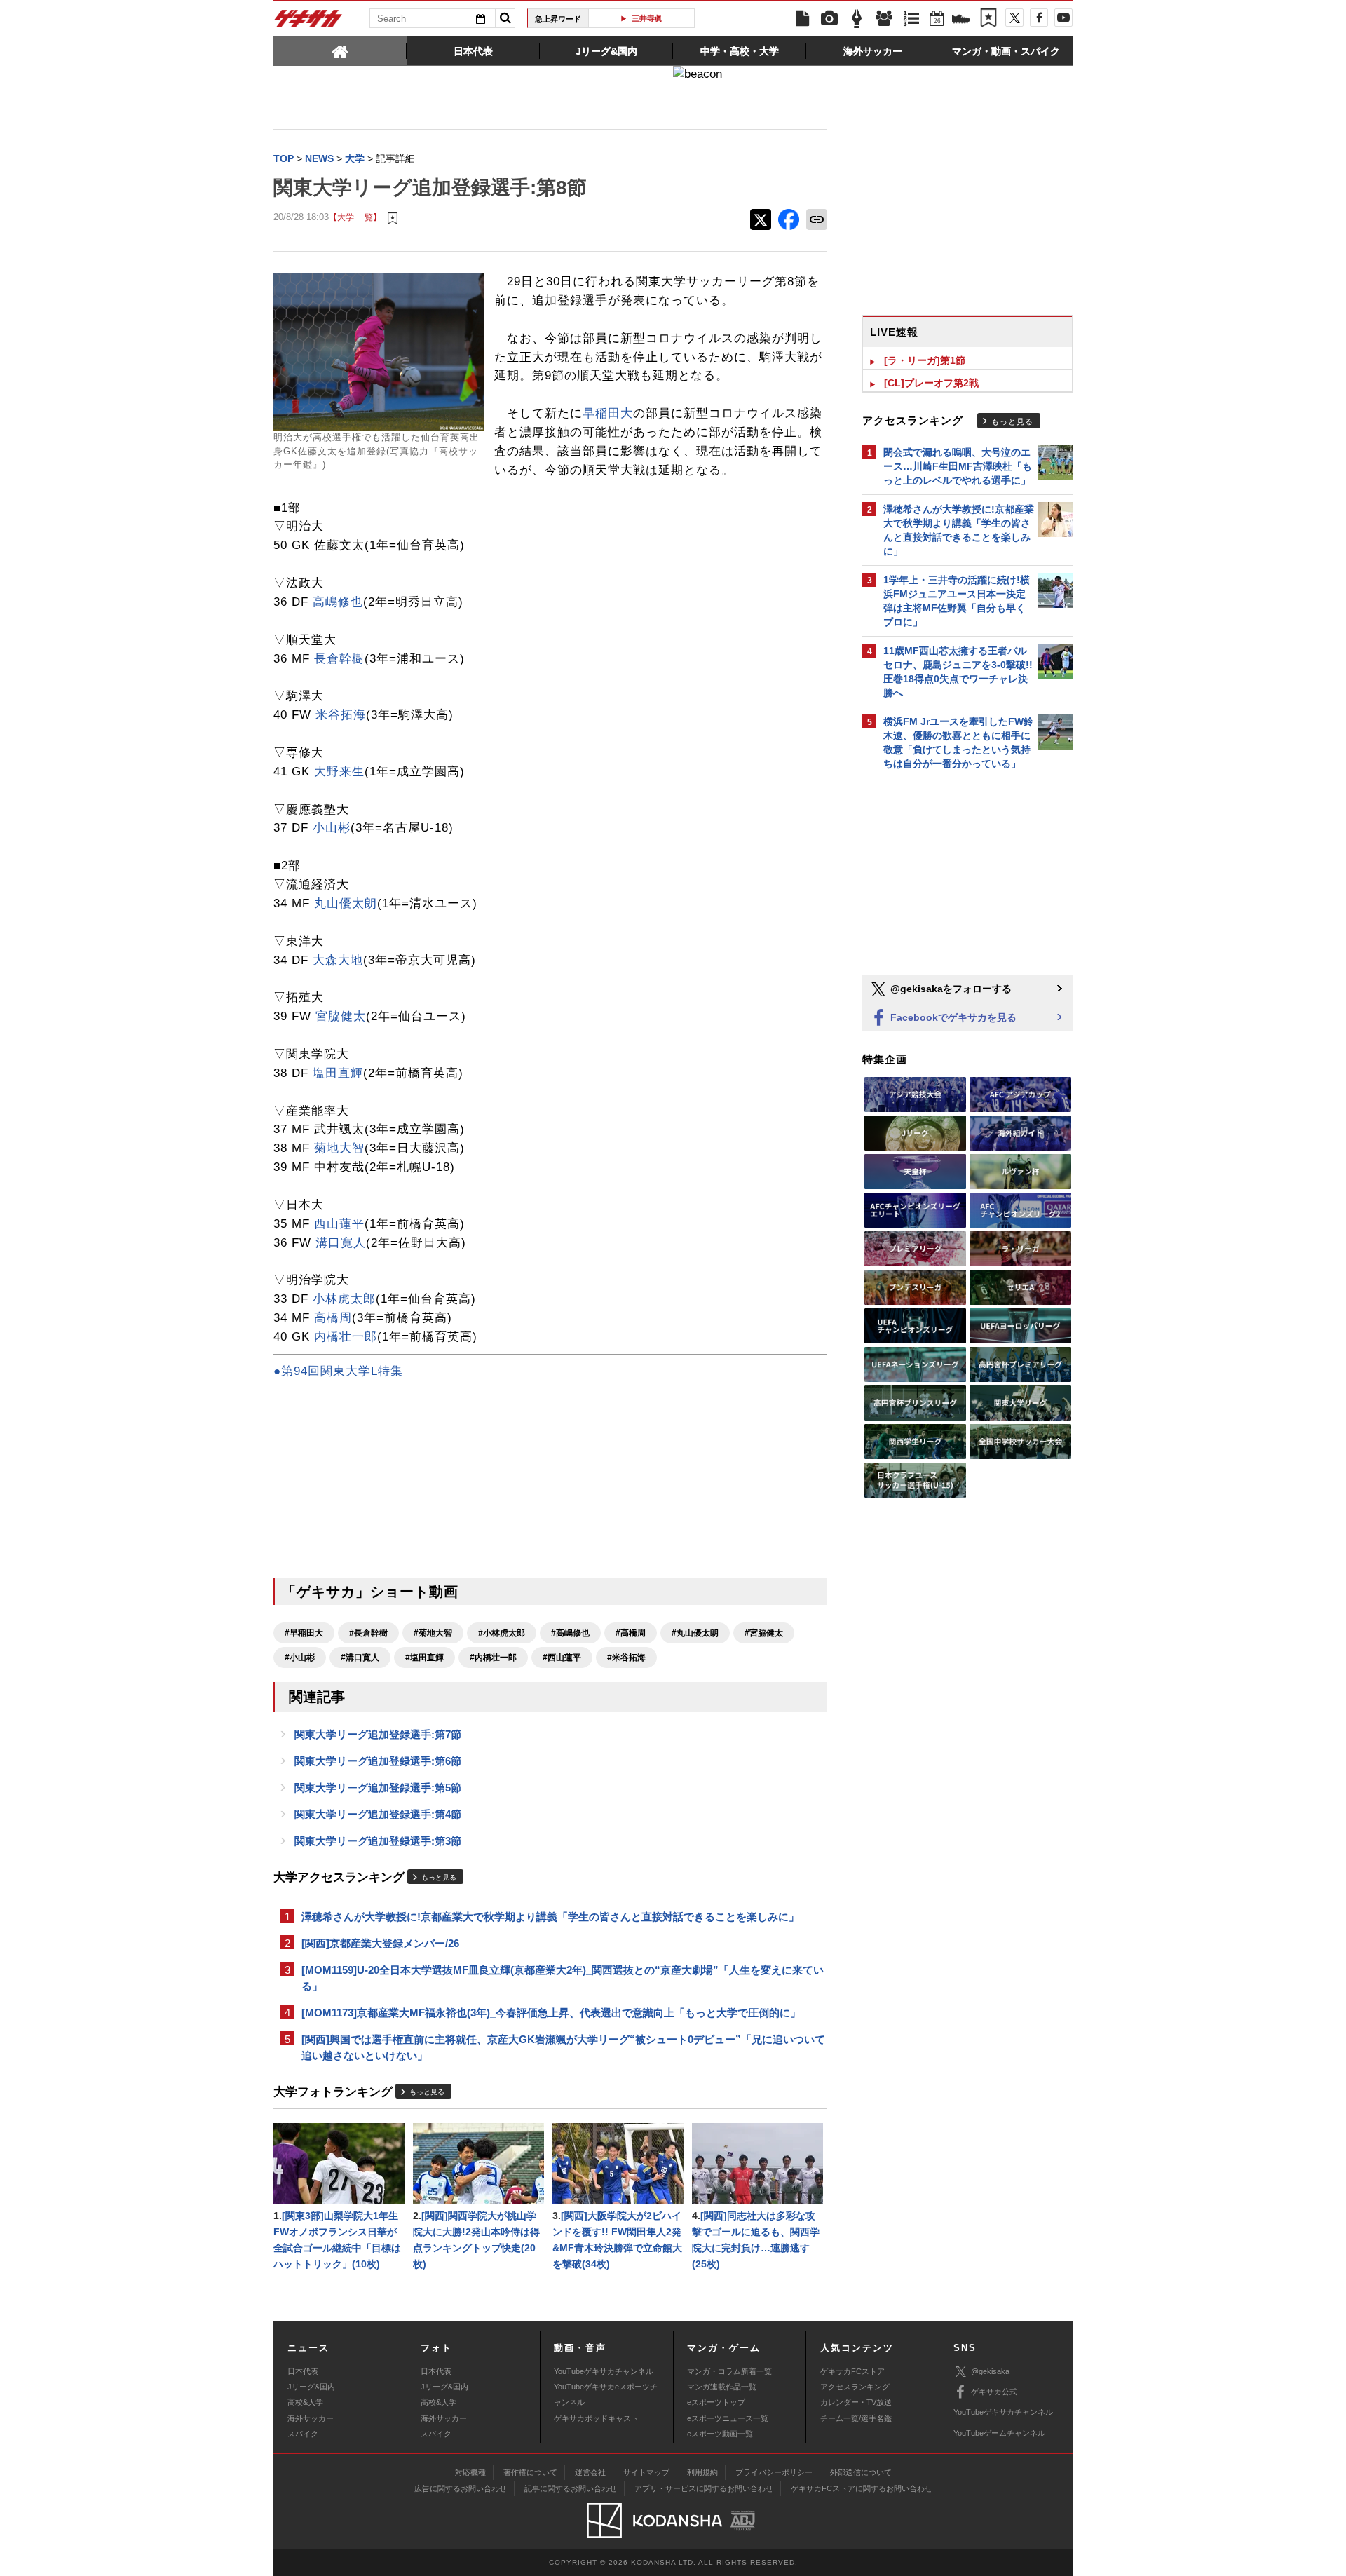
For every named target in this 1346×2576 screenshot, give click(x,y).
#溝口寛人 (360, 1658)
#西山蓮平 (562, 1658)
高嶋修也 (338, 602)
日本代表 (303, 2371)
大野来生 (339, 772)
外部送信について (861, 2472)
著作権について (530, 2472)
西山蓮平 (339, 1224)
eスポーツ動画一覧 (720, 2434)
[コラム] (857, 19)
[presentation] (340, 50)
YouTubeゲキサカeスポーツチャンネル (606, 2394)
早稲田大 (608, 413)
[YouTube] (1063, 18)
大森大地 (338, 960)
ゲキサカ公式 (994, 2392)
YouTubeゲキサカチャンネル (604, 2371)
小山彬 (332, 828)
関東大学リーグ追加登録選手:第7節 (378, 1734)
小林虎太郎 (344, 1299)
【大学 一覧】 (355, 217)
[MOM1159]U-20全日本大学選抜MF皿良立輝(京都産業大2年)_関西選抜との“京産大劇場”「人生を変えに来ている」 (563, 1978)
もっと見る (439, 1877)
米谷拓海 (341, 715)
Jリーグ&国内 (311, 2387)
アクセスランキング (855, 2387)
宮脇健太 (341, 1016)
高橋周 (333, 1318)
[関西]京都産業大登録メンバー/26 (380, 1943)
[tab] (340, 50)
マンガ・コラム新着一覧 (729, 2371)
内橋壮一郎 (346, 1337)
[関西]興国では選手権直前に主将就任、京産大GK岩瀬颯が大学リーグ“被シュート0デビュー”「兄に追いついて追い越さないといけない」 (563, 2047)
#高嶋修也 (570, 1633)
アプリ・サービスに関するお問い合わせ (704, 2488)
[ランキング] (911, 19)
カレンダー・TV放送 (856, 2402)
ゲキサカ (308, 22)
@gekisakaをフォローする (950, 989)
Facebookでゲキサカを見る (952, 1017)
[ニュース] (802, 19)
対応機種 (470, 2472)
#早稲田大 (304, 1633)
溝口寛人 (341, 1243)
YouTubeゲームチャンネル (999, 2433)
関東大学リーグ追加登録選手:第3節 (378, 1841)
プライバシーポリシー (774, 2472)
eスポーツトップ (716, 2402)
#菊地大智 (433, 1633)
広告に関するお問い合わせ (461, 2488)
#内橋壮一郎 (493, 1658)
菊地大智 (339, 1148)
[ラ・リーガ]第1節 (925, 360)
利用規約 (702, 2472)
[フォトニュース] (829, 19)
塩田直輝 (338, 1073)
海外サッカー (311, 2418)
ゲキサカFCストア (852, 2371)
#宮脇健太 (764, 1633)
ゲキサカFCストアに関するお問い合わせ (862, 2488)
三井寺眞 (647, 18)
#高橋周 (631, 1633)
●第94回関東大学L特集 (338, 1371)
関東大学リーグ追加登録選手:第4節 (378, 1814)
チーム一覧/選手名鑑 (856, 2418)
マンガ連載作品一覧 (722, 2387)
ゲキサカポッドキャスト (596, 2418)
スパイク (303, 2434)
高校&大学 (305, 2402)
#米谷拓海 (626, 1658)
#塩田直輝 (424, 1658)
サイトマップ (646, 2472)
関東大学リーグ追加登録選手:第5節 (378, 1788)
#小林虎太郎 (502, 1633)
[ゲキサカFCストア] (961, 20)
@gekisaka (990, 2371)
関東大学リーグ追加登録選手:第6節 (378, 1761)
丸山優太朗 (346, 903)
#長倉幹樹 (368, 1633)
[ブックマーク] (988, 19)
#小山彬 (300, 1658)
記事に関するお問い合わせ (571, 2488)
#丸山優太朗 (695, 1633)
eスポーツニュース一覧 (728, 2418)
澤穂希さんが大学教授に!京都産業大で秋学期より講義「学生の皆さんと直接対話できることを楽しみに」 (550, 1917)
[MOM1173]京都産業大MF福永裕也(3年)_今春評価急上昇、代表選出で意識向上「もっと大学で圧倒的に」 (551, 2013)
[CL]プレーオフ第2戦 (931, 383)
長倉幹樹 (339, 659)
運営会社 (590, 2472)
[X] (1014, 18)
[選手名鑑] (884, 19)
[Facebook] (1039, 18)
